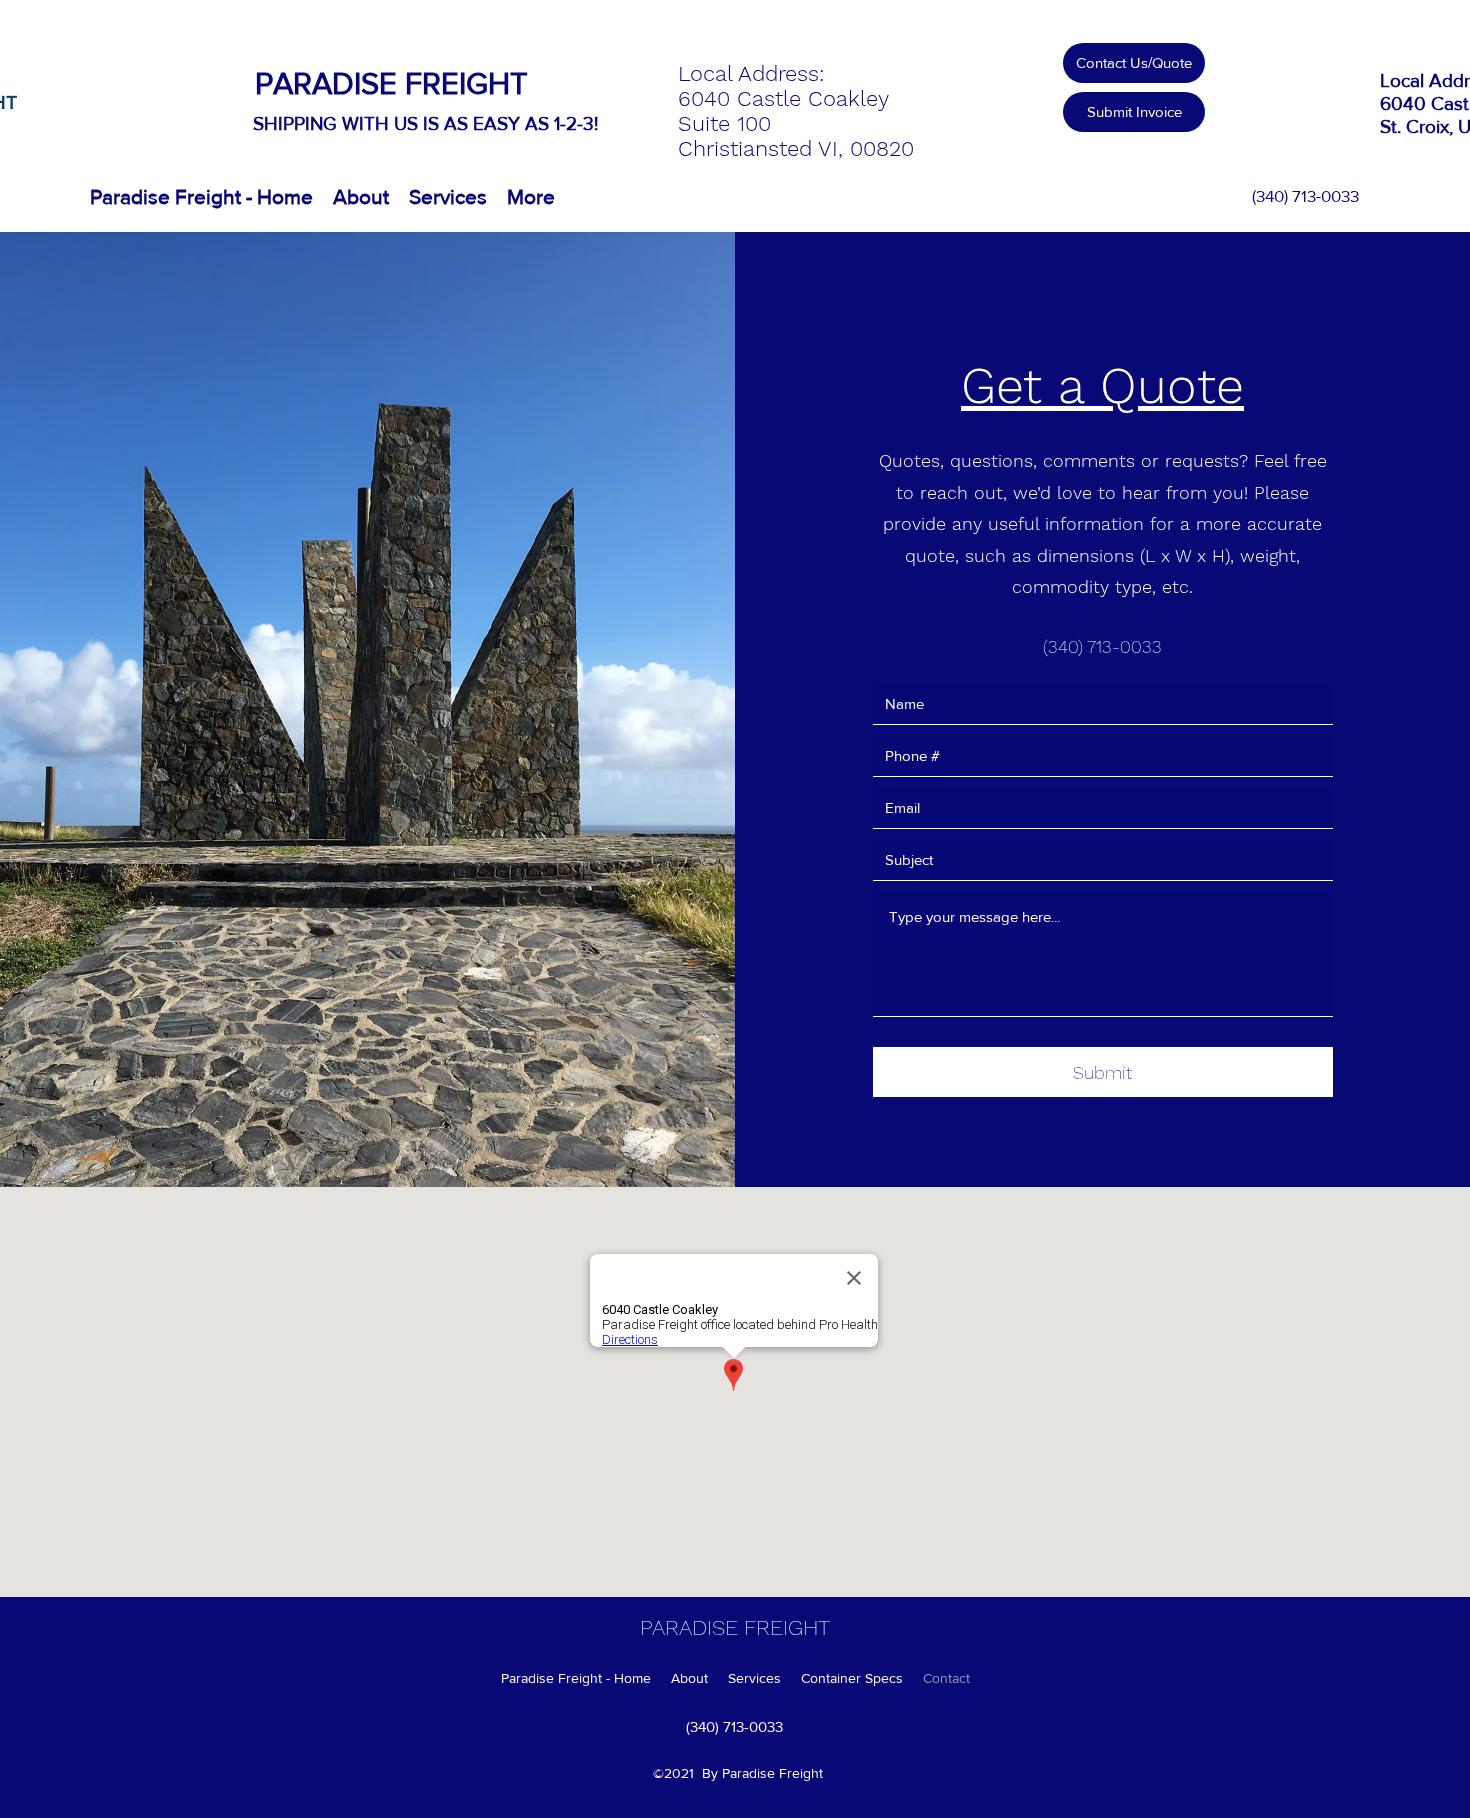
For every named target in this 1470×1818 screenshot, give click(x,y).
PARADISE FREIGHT (391, 83)
